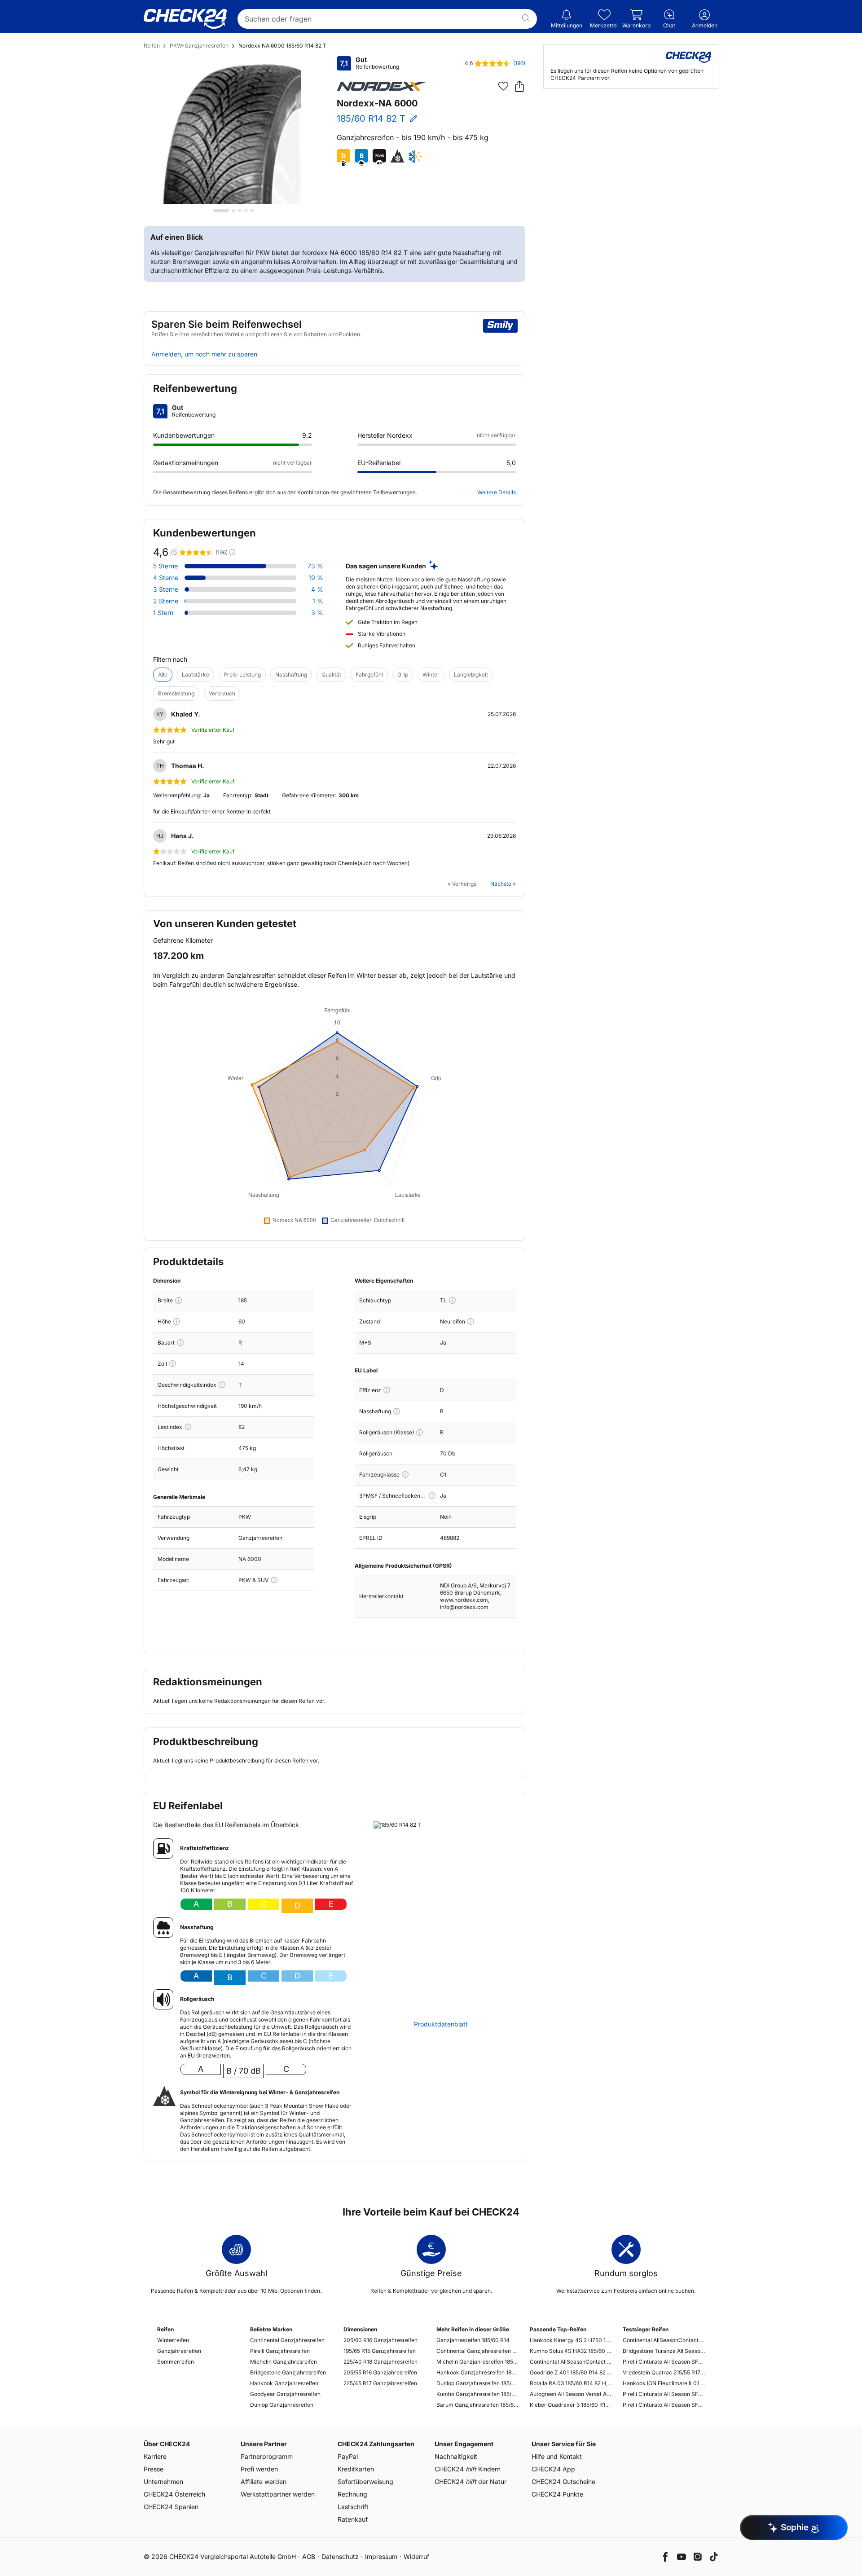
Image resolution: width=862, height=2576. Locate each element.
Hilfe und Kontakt (557, 2456)
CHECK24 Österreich (174, 2494)
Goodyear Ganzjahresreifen (285, 2394)
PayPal (348, 2456)
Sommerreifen (176, 2362)
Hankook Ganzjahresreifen (284, 2383)
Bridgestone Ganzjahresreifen (288, 2372)
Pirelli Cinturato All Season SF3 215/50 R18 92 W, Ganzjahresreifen (664, 2405)
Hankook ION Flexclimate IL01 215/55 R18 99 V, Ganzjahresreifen (664, 2383)
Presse (154, 2469)
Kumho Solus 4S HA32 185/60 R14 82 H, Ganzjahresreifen (571, 2351)
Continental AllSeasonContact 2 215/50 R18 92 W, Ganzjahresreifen (664, 2340)
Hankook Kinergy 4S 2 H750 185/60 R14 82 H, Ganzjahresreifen (571, 2340)
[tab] (221, 211)
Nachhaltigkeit (456, 2456)
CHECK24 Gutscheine (563, 2481)
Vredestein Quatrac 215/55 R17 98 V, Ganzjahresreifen (664, 2372)
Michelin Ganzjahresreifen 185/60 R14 (477, 2362)
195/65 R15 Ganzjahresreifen (380, 2351)
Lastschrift (353, 2507)
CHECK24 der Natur (471, 2481)
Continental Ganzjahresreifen (287, 2340)
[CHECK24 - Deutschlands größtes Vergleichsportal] (185, 19)
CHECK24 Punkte (557, 2494)
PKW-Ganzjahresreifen (199, 46)
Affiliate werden (264, 2481)
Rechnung (352, 2494)
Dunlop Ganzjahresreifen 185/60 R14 (477, 2383)
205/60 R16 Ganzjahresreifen (380, 2340)
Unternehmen (163, 2481)
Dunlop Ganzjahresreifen (282, 2405)
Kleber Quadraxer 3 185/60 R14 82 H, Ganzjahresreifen (571, 2405)
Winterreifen (173, 2340)
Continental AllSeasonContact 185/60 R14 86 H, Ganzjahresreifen (571, 2362)
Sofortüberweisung (365, 2481)
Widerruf (416, 2556)
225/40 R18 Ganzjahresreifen (380, 2362)
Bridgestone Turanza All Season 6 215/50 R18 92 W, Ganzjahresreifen (664, 2351)
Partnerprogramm (267, 2456)
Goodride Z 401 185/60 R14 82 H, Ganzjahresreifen (571, 2372)
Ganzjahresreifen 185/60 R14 (473, 2340)
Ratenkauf (353, 2519)
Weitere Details (497, 492)
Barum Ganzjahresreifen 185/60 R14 (477, 2405)
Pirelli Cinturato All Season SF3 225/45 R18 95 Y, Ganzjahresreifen (664, 2394)
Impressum (381, 2556)
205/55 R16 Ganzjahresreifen (380, 2372)
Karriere (155, 2456)
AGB (309, 2556)
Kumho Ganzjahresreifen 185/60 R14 (477, 2394)
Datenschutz (340, 2556)
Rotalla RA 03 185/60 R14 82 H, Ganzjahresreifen (571, 2383)
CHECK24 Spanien (171, 2507)
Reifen (152, 46)
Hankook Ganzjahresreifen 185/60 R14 (477, 2372)
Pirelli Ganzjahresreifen (280, 2351)
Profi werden (259, 2469)
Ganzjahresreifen (179, 2351)
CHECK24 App (553, 2469)
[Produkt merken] (503, 86)
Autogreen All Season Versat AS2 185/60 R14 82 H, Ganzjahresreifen (571, 2394)
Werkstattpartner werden (278, 2494)
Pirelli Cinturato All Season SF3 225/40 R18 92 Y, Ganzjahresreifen (664, 2362)
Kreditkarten (356, 2469)
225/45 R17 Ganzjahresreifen (380, 2383)
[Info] (178, 1300)
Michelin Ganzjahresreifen (284, 2362)
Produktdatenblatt (441, 2024)
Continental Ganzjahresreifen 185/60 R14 (477, 2351)
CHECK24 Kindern (468, 2469)
